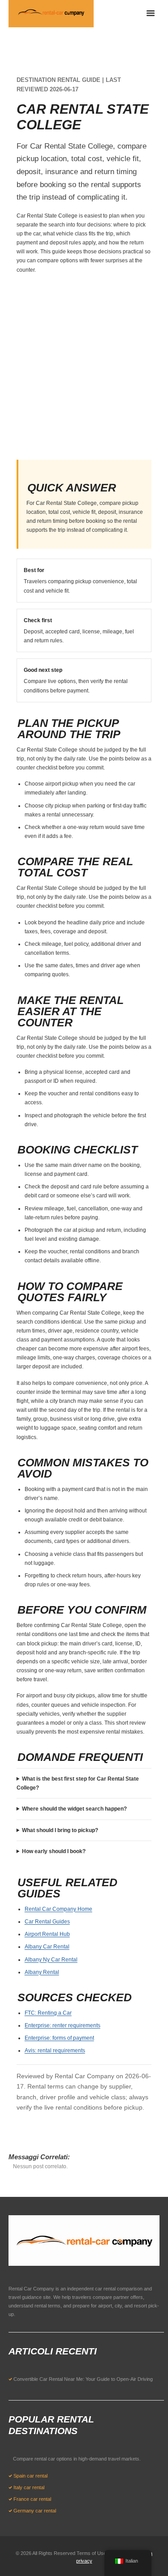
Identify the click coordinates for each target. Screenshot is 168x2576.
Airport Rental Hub (47, 1934)
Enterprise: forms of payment (59, 2038)
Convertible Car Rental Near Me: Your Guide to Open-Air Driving (83, 2379)
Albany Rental (42, 1972)
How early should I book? (54, 1851)
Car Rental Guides (47, 1922)
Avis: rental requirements (55, 2051)
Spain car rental (30, 2476)
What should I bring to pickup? (60, 1830)
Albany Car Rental (47, 1947)
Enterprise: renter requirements (62, 2025)
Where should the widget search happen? (74, 1809)
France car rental (32, 2499)
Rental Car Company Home (58, 1909)
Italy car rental (29, 2487)
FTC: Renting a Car (48, 2013)
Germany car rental (35, 2511)
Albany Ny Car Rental (51, 1960)
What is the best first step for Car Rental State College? (78, 1783)
